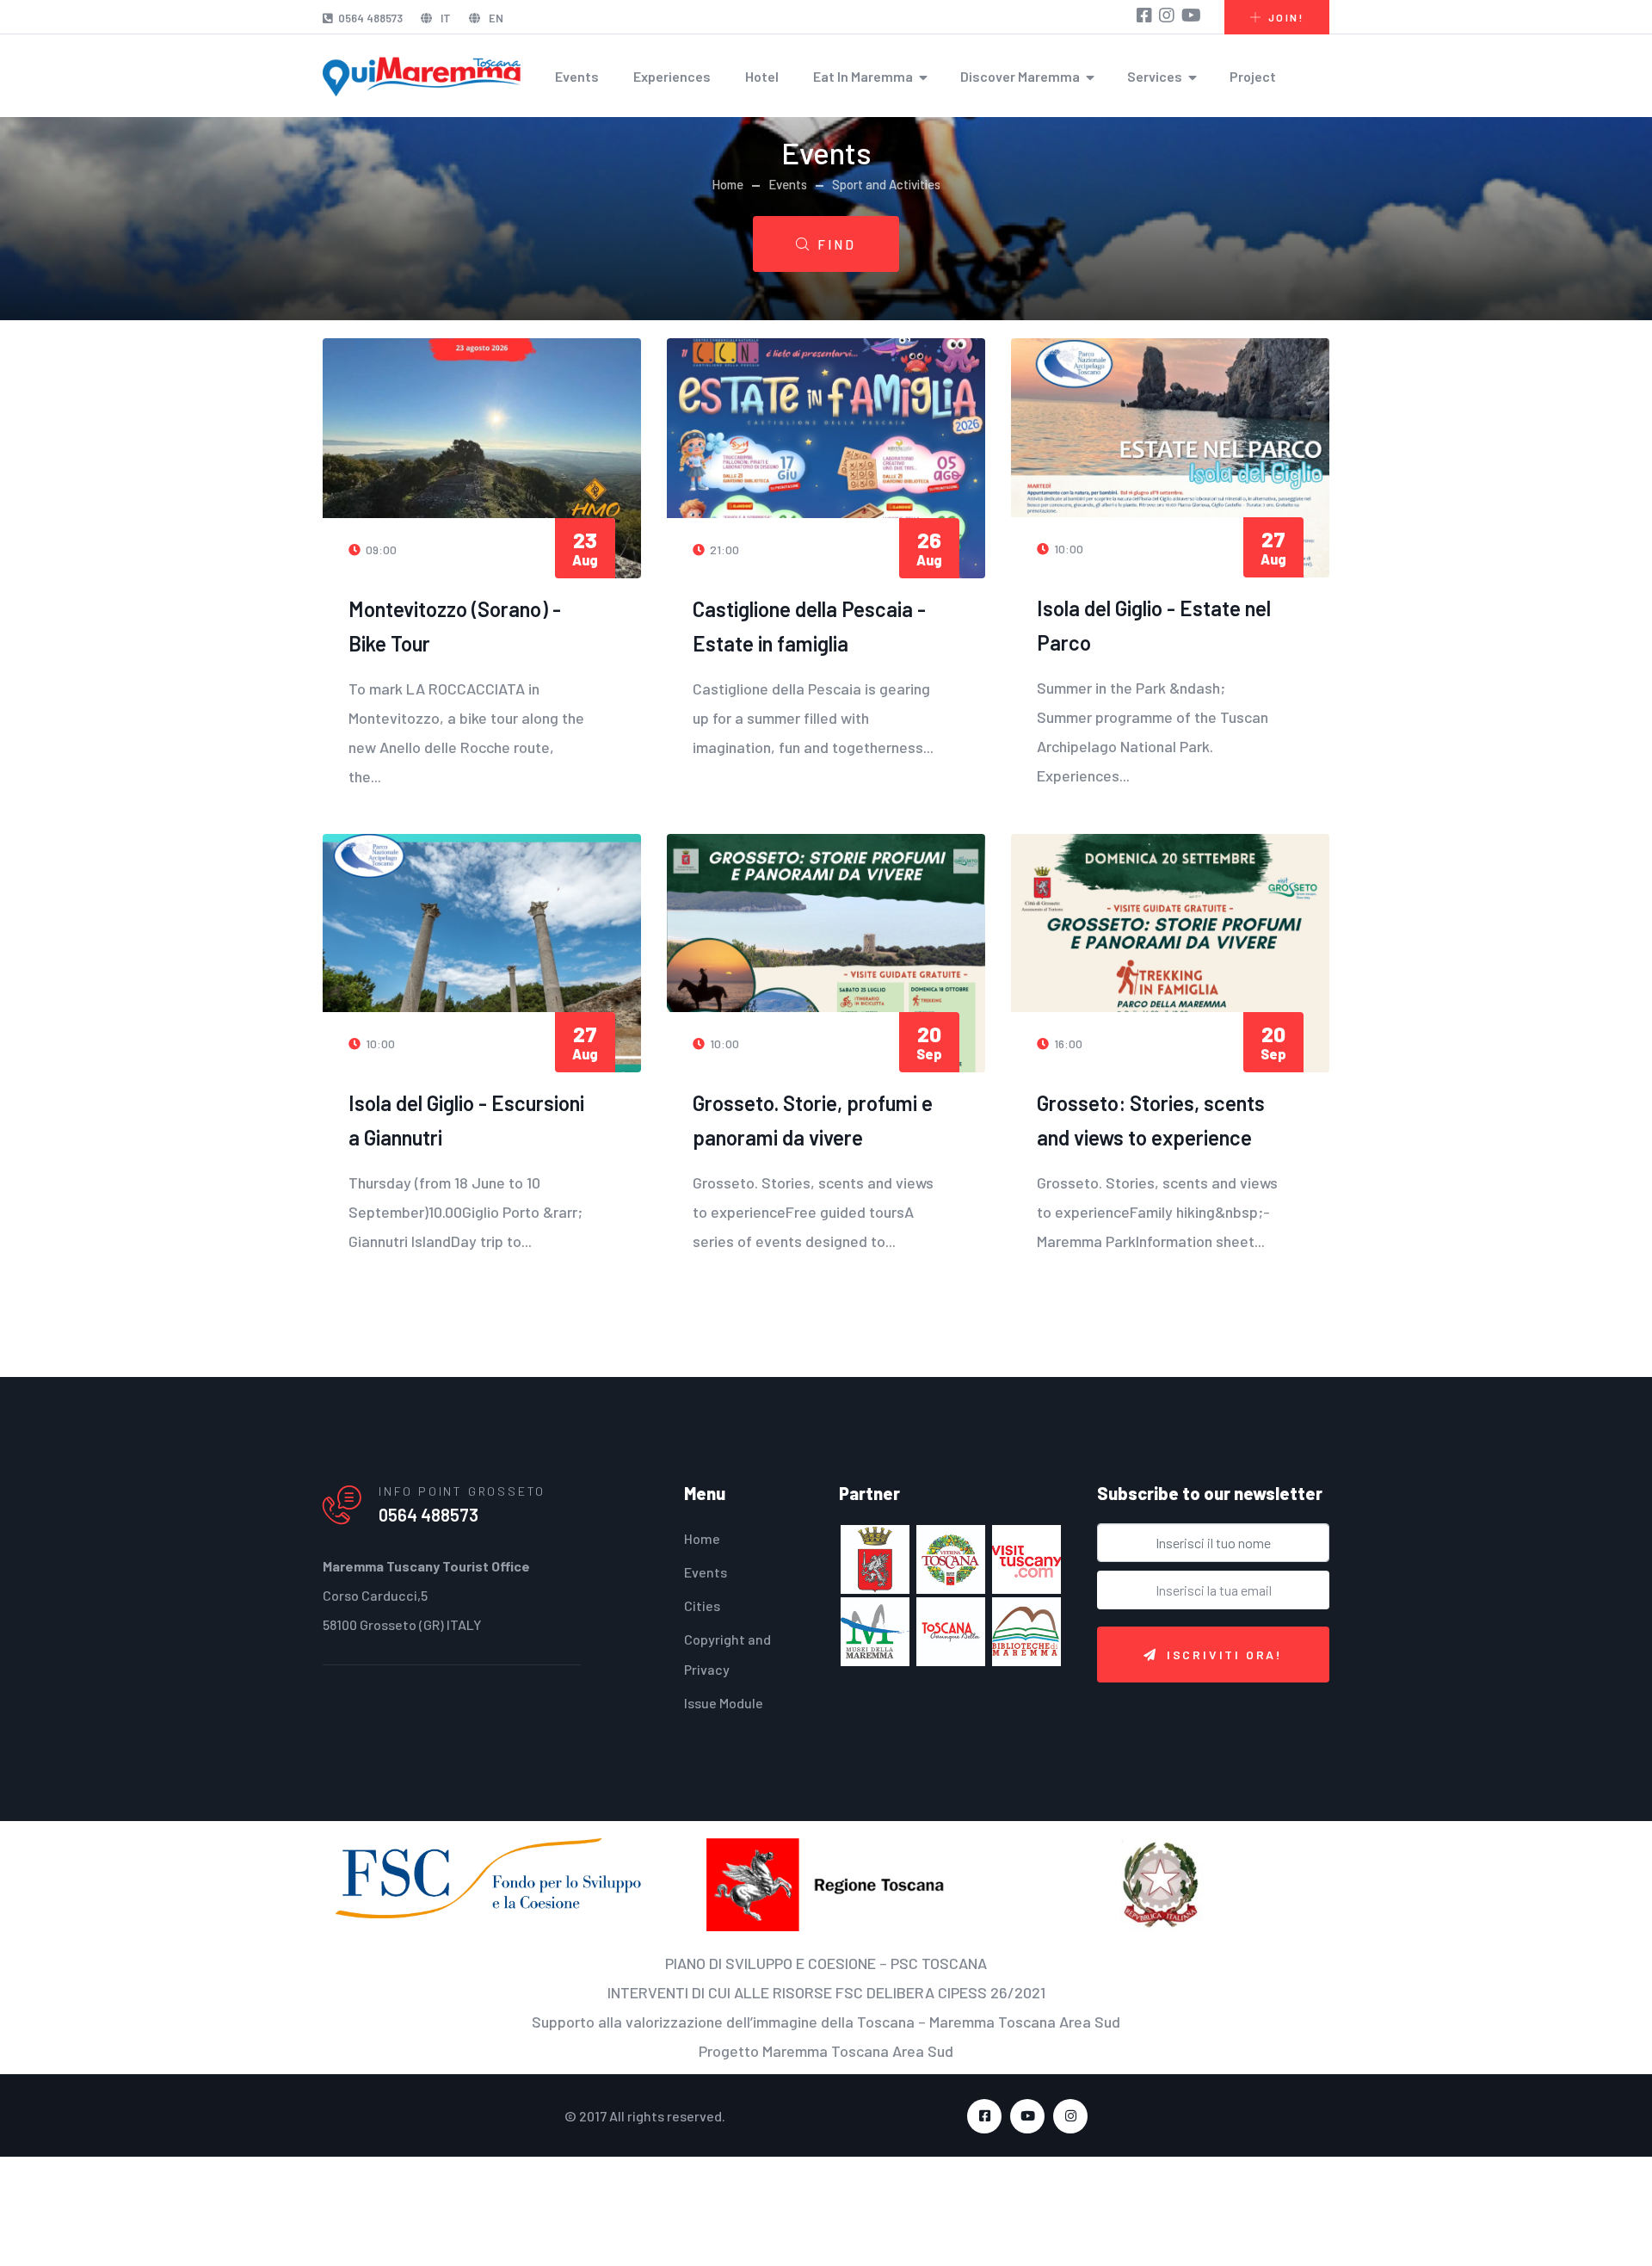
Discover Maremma (1020, 76)
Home (727, 184)
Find (837, 244)
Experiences (672, 76)
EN (495, 18)
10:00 (1055, 546)
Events (577, 76)
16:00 (1055, 999)
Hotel (762, 76)
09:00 (368, 546)
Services (1155, 76)
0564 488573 (370, 18)
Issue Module (724, 1649)
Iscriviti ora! (1225, 1601)
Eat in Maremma (863, 76)
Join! (1286, 17)
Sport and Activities (886, 184)
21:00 (711, 546)
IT (444, 18)
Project (1253, 76)
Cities (702, 1552)
